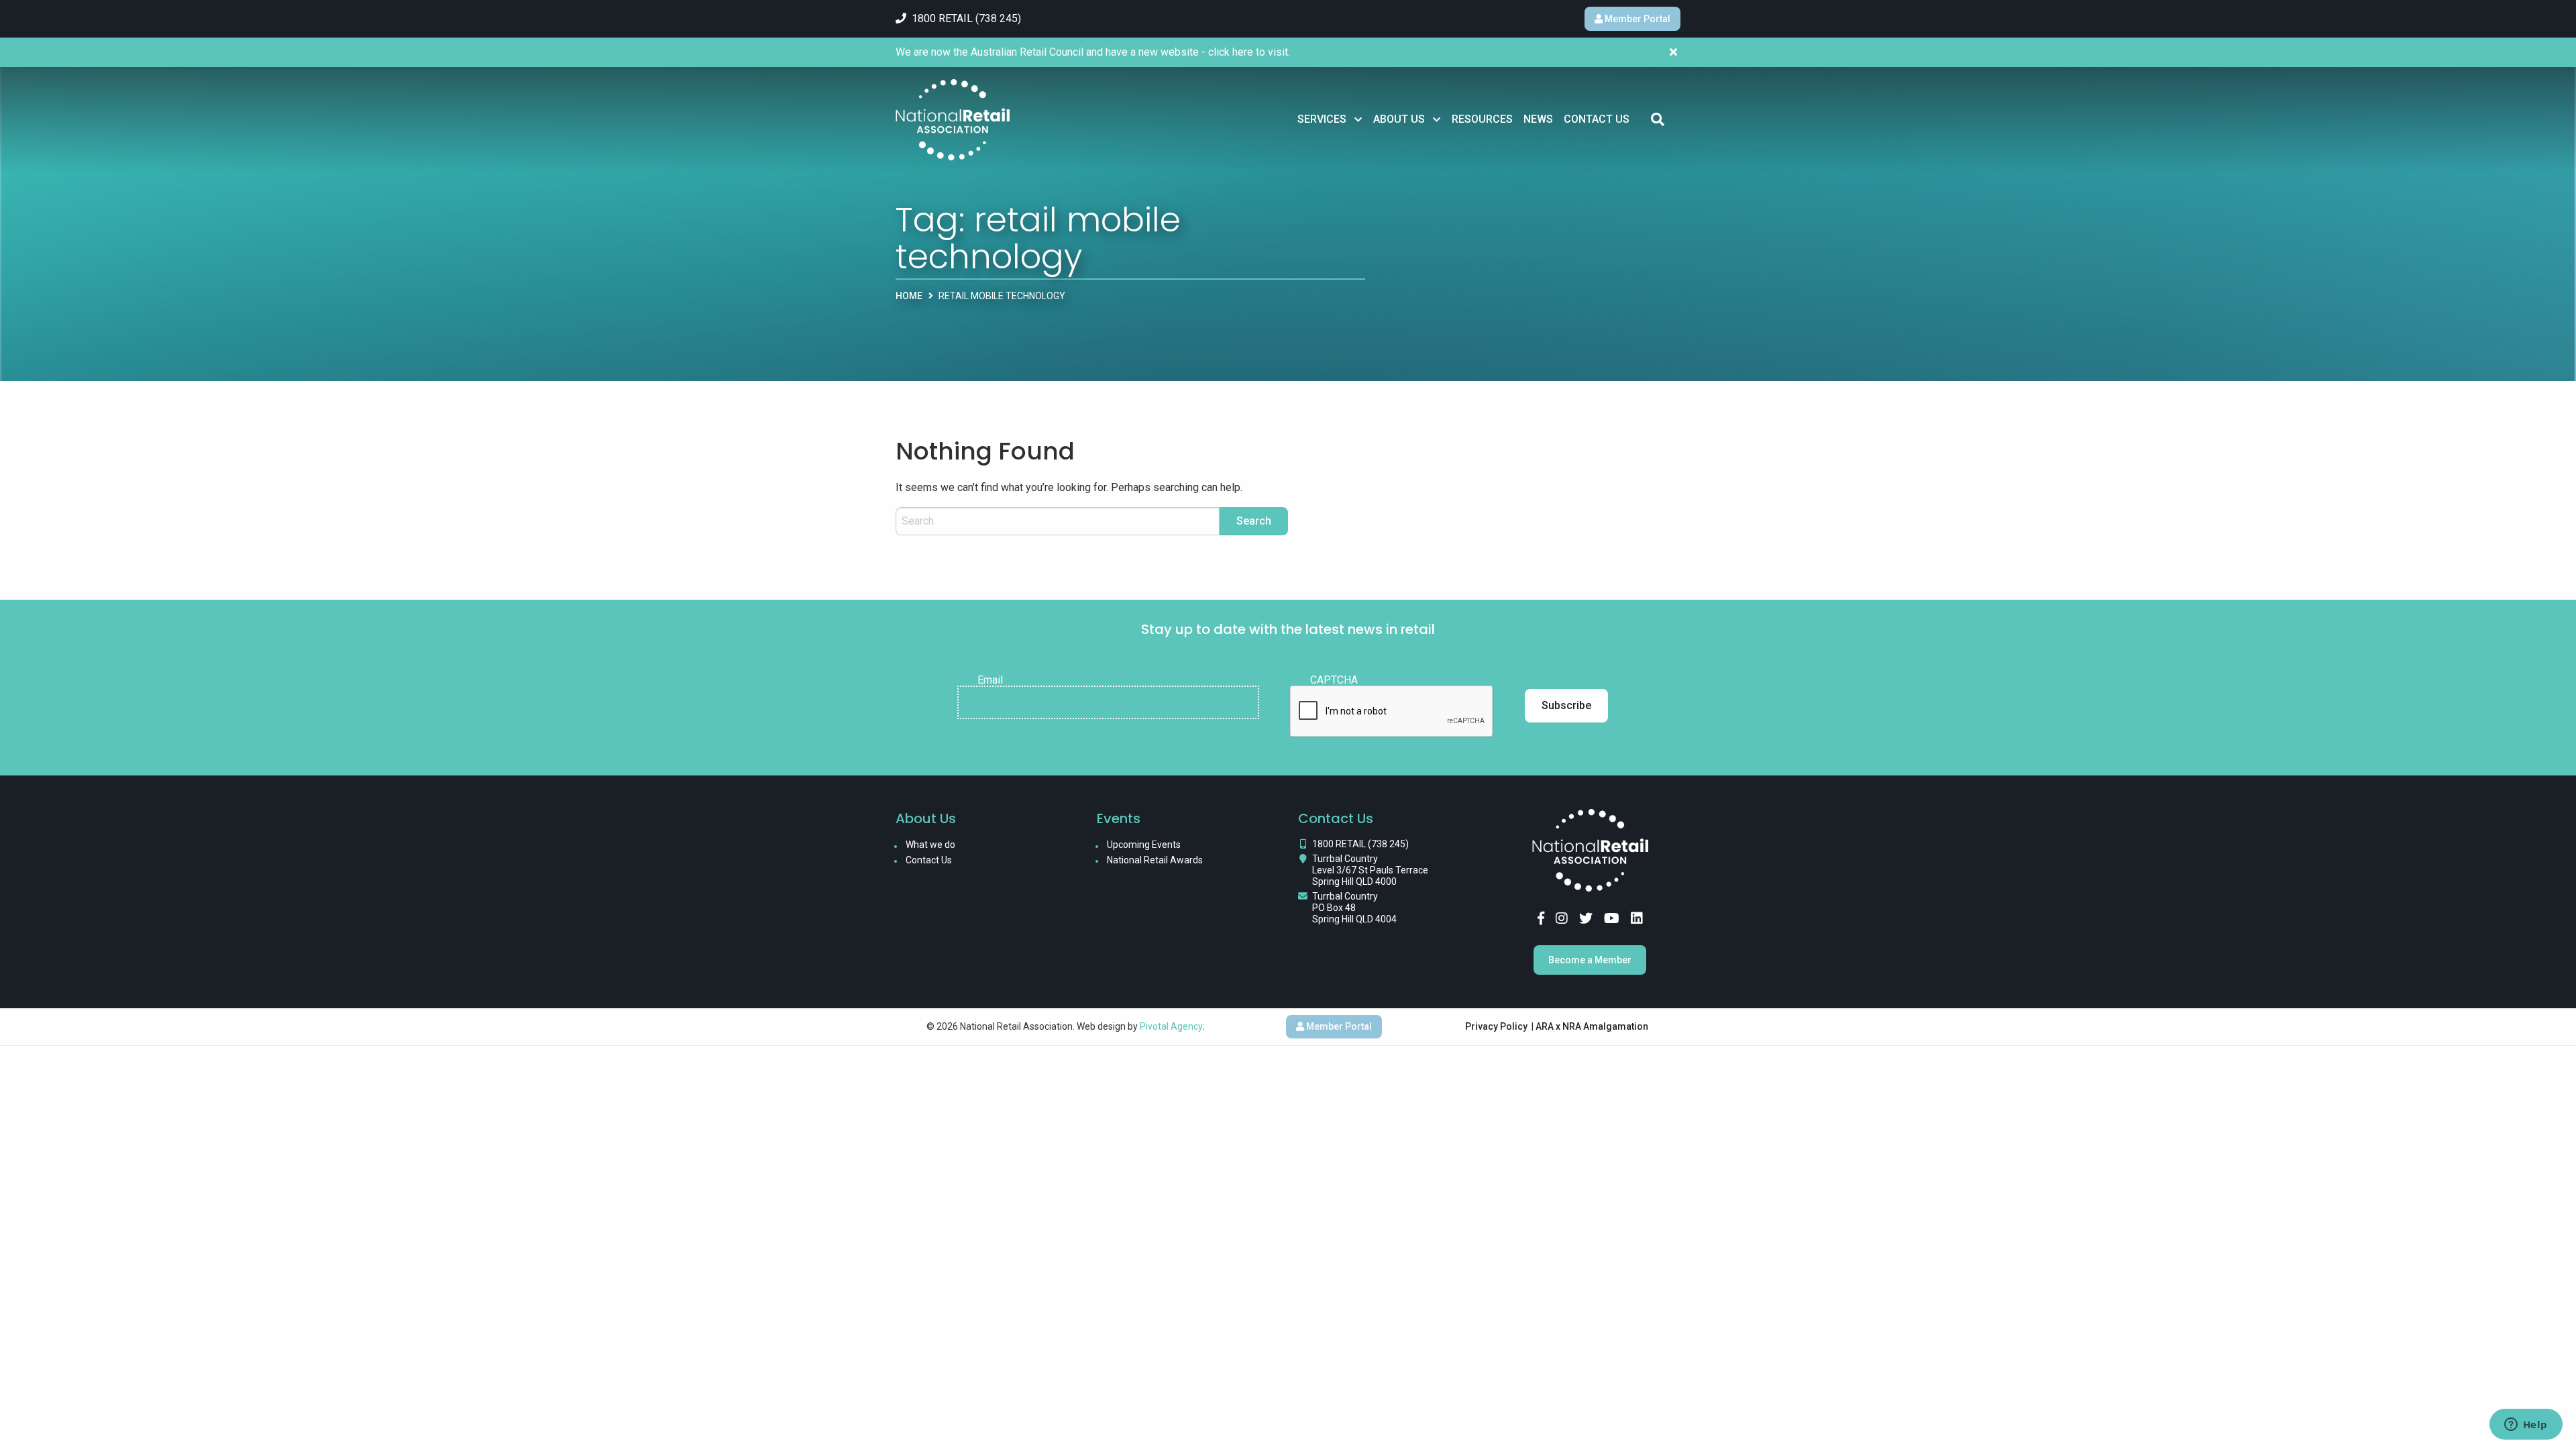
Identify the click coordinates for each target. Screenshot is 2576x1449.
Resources (1482, 119)
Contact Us (1597, 119)
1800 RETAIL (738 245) (1360, 844)
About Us (1399, 119)
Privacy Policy (1496, 1026)
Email (990, 680)
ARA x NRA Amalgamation (1592, 1026)
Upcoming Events (1144, 845)
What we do (930, 845)
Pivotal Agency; (1172, 1026)
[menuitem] (1330, 119)
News (1538, 119)
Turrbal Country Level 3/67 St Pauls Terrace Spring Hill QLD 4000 (1370, 870)
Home (909, 296)
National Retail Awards (1155, 860)
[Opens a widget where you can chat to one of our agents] (2526, 1426)
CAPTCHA (1334, 680)
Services (1322, 119)
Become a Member (1590, 960)
